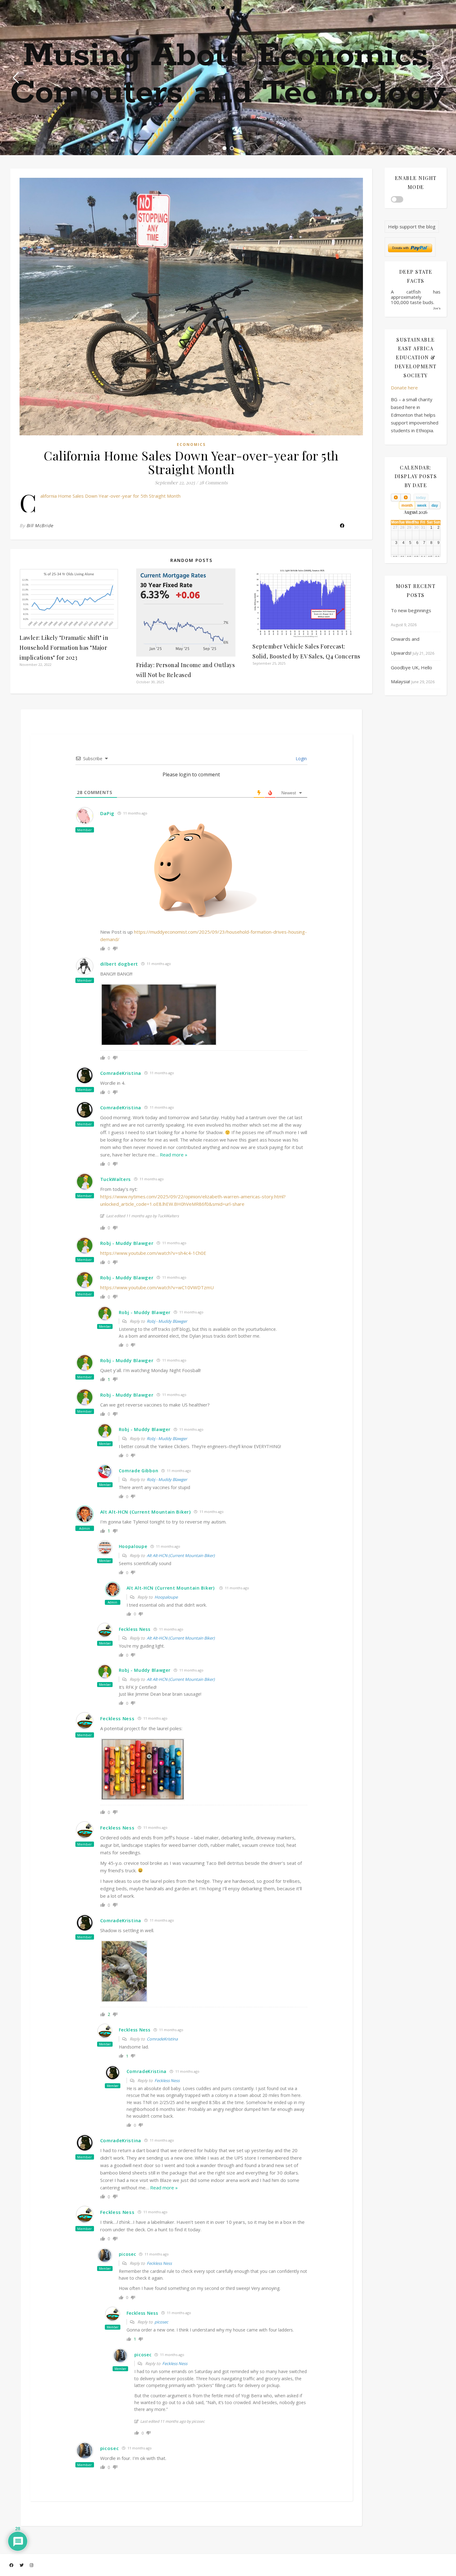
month (407, 505)
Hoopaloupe (166, 1597)
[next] (405, 498)
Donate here (404, 388)
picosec (161, 2322)
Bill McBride (40, 525)
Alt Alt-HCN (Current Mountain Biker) (145, 1512)
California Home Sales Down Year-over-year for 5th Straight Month (110, 496)
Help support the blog (412, 227)
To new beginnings (411, 610)
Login (301, 758)
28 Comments (213, 482)
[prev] (396, 498)
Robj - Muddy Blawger (167, 1321)
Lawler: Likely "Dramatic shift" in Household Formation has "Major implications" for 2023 (64, 648)
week (422, 505)
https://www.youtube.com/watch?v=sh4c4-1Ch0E (153, 1253)
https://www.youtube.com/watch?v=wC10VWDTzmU (157, 1287)
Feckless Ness (167, 2080)
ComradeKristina (162, 2039)
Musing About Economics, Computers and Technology (228, 74)
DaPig (107, 813)
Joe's (437, 308)
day (435, 505)
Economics (191, 444)
